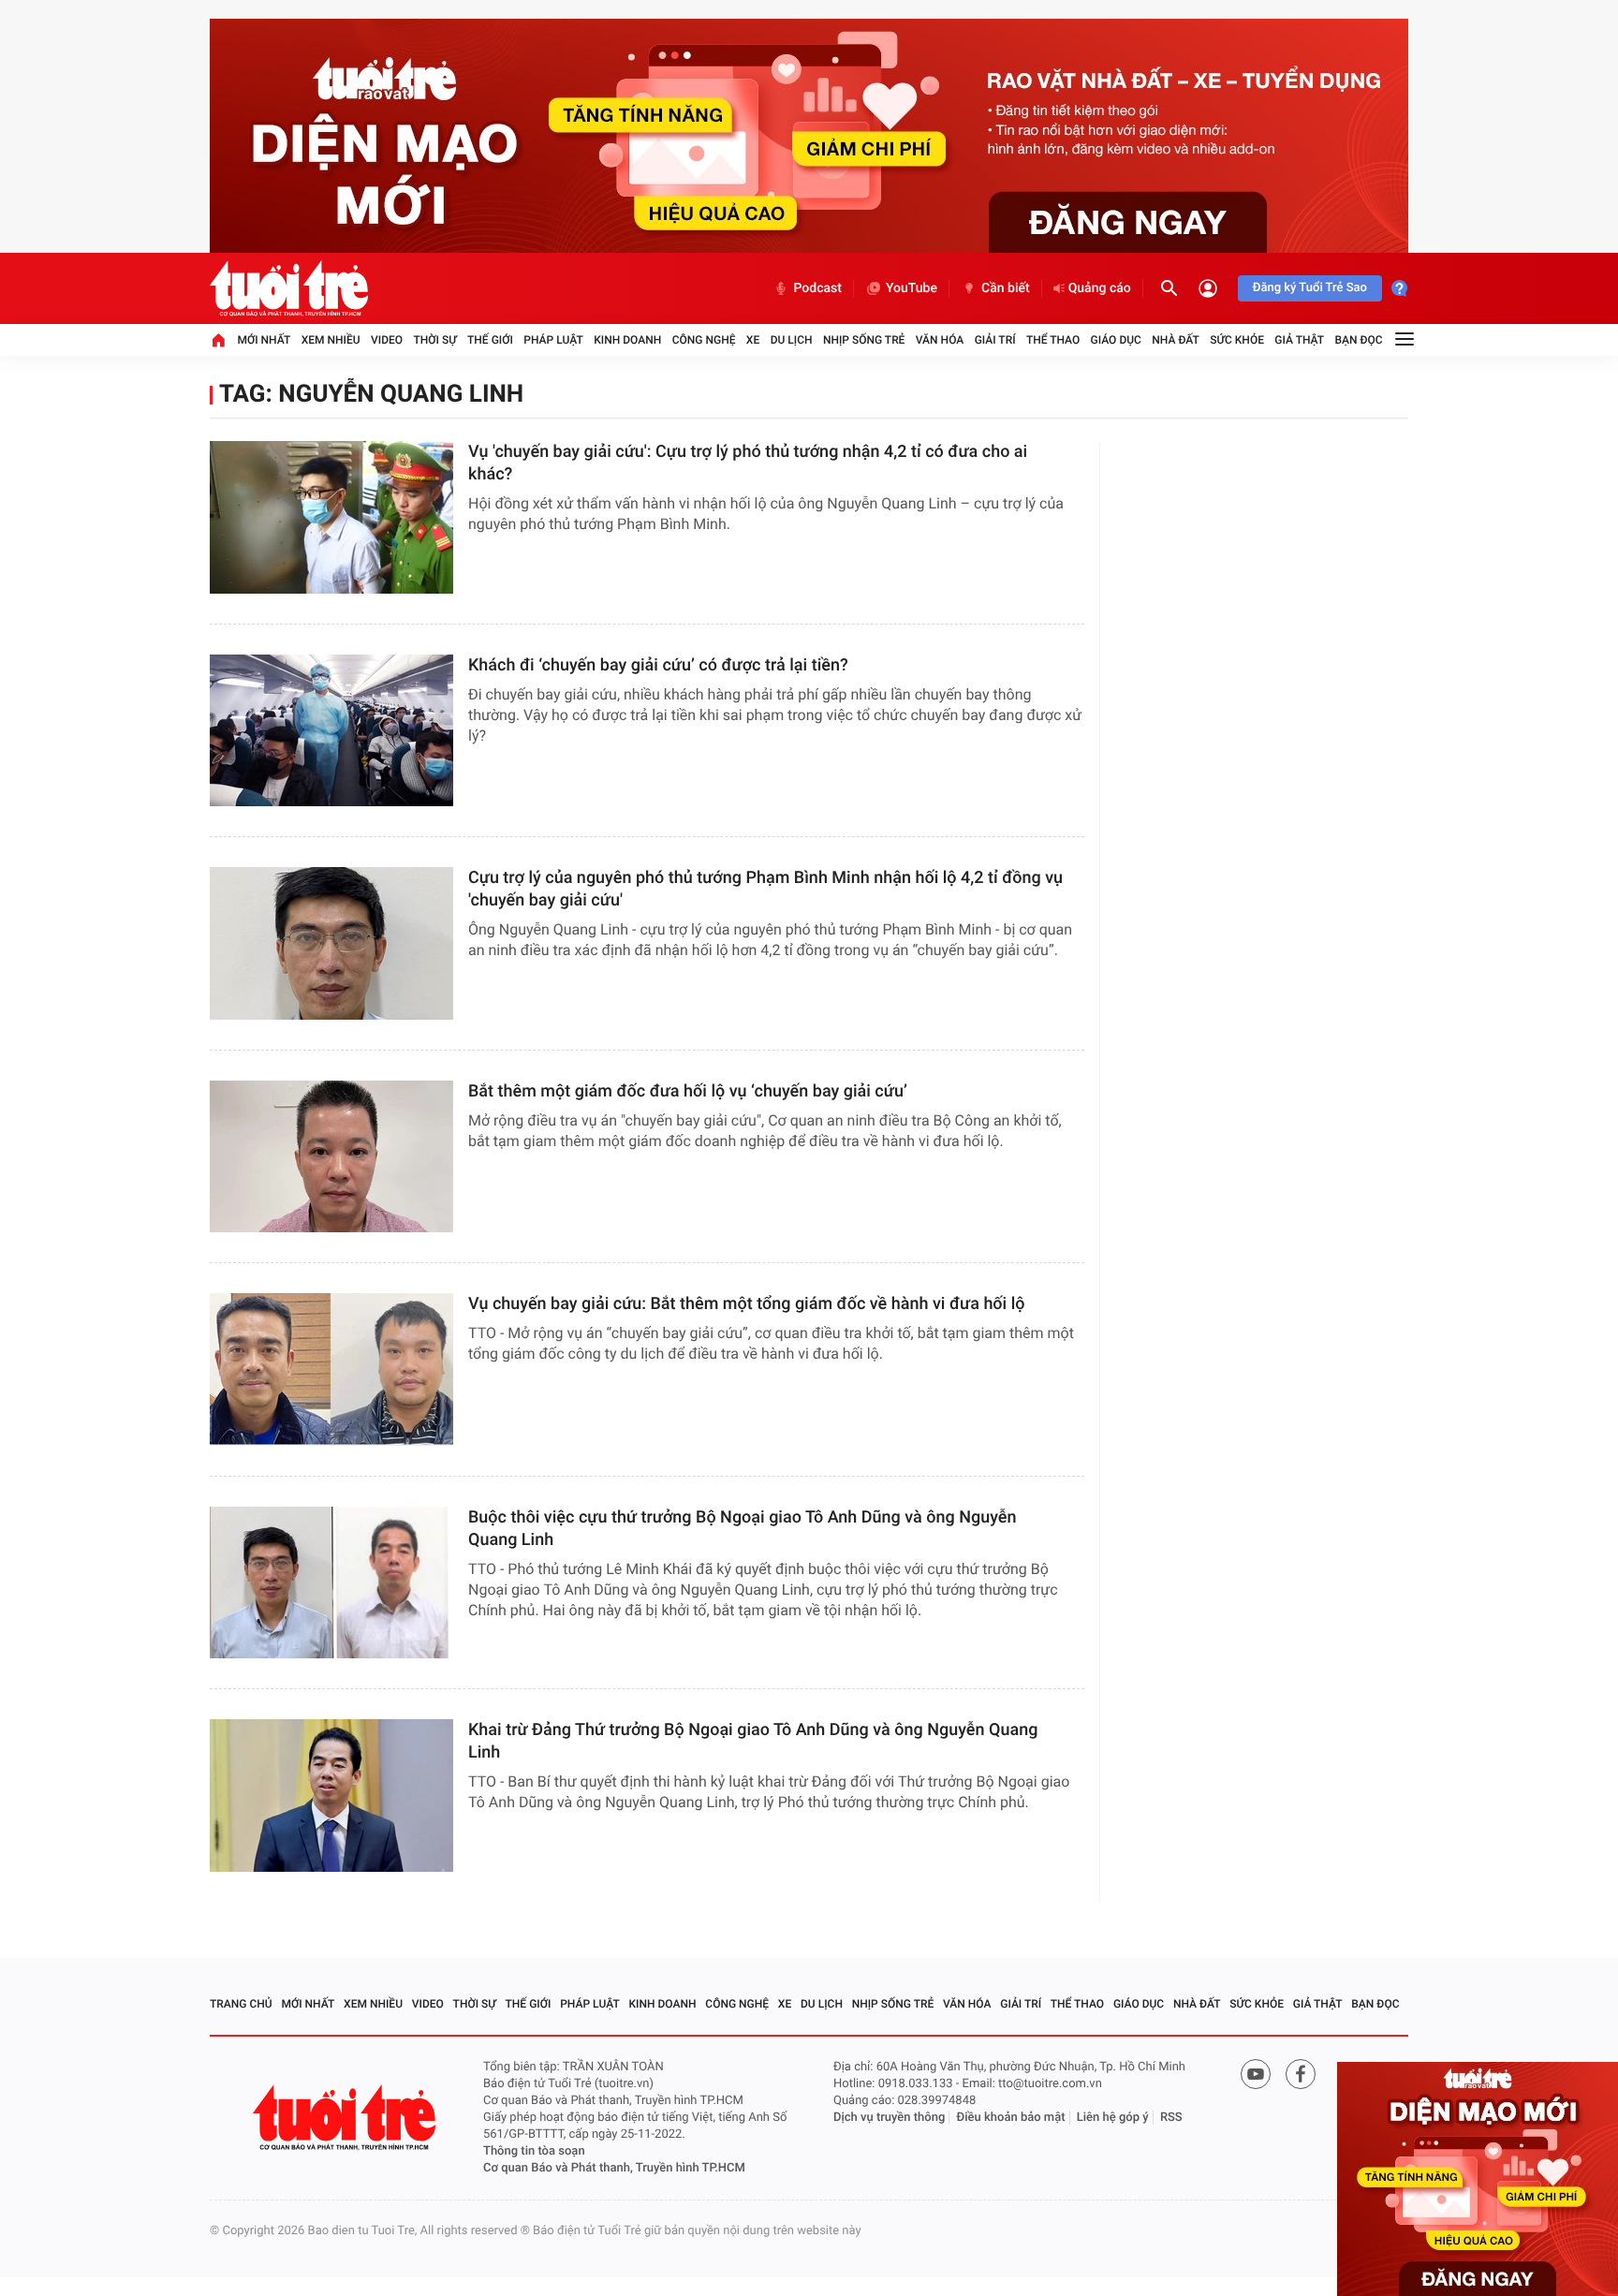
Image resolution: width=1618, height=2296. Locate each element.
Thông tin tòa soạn (534, 2151)
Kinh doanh (627, 340)
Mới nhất (264, 340)
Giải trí (995, 340)
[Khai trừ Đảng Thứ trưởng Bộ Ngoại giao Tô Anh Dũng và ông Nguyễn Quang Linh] (331, 1796)
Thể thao (1053, 340)
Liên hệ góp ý (1113, 2118)
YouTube (912, 288)
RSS (1171, 2118)
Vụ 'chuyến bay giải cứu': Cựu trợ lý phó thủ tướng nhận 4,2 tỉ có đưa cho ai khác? (748, 463)
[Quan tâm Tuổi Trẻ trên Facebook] (1301, 2074)
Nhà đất (1176, 340)
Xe (753, 340)
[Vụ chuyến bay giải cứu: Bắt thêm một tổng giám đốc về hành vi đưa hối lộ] (331, 1369)
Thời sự (434, 340)
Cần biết (1006, 288)
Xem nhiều (331, 340)
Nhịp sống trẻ (864, 340)
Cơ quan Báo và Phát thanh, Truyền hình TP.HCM (614, 2168)
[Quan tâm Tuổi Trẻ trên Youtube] (1256, 2074)
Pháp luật (553, 340)
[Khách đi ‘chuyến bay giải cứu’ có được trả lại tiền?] (331, 731)
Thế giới (490, 340)
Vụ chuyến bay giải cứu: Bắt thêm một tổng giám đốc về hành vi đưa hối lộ (747, 1304)
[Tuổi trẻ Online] (346, 2118)
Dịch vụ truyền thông (889, 2118)
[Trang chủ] (218, 340)
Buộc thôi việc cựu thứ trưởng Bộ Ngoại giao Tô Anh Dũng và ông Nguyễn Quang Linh (742, 1529)
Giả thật (1299, 340)
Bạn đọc (1359, 340)
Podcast (817, 288)
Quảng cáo (1100, 288)
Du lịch (792, 340)
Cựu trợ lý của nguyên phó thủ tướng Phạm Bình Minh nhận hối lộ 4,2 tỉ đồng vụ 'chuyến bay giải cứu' (765, 889)
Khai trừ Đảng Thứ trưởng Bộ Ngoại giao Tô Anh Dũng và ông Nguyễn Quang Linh (753, 1741)
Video (387, 340)
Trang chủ (241, 2004)
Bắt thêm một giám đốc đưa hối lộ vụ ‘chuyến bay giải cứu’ (688, 1091)
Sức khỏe (1237, 340)
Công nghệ (704, 340)
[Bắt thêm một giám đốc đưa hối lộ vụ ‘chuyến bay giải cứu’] (331, 1157)
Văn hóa (940, 340)
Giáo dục (1116, 340)
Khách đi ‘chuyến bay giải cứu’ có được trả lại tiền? (658, 665)
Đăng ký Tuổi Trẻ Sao (1310, 288)
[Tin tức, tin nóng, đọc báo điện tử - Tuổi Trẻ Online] (289, 288)
